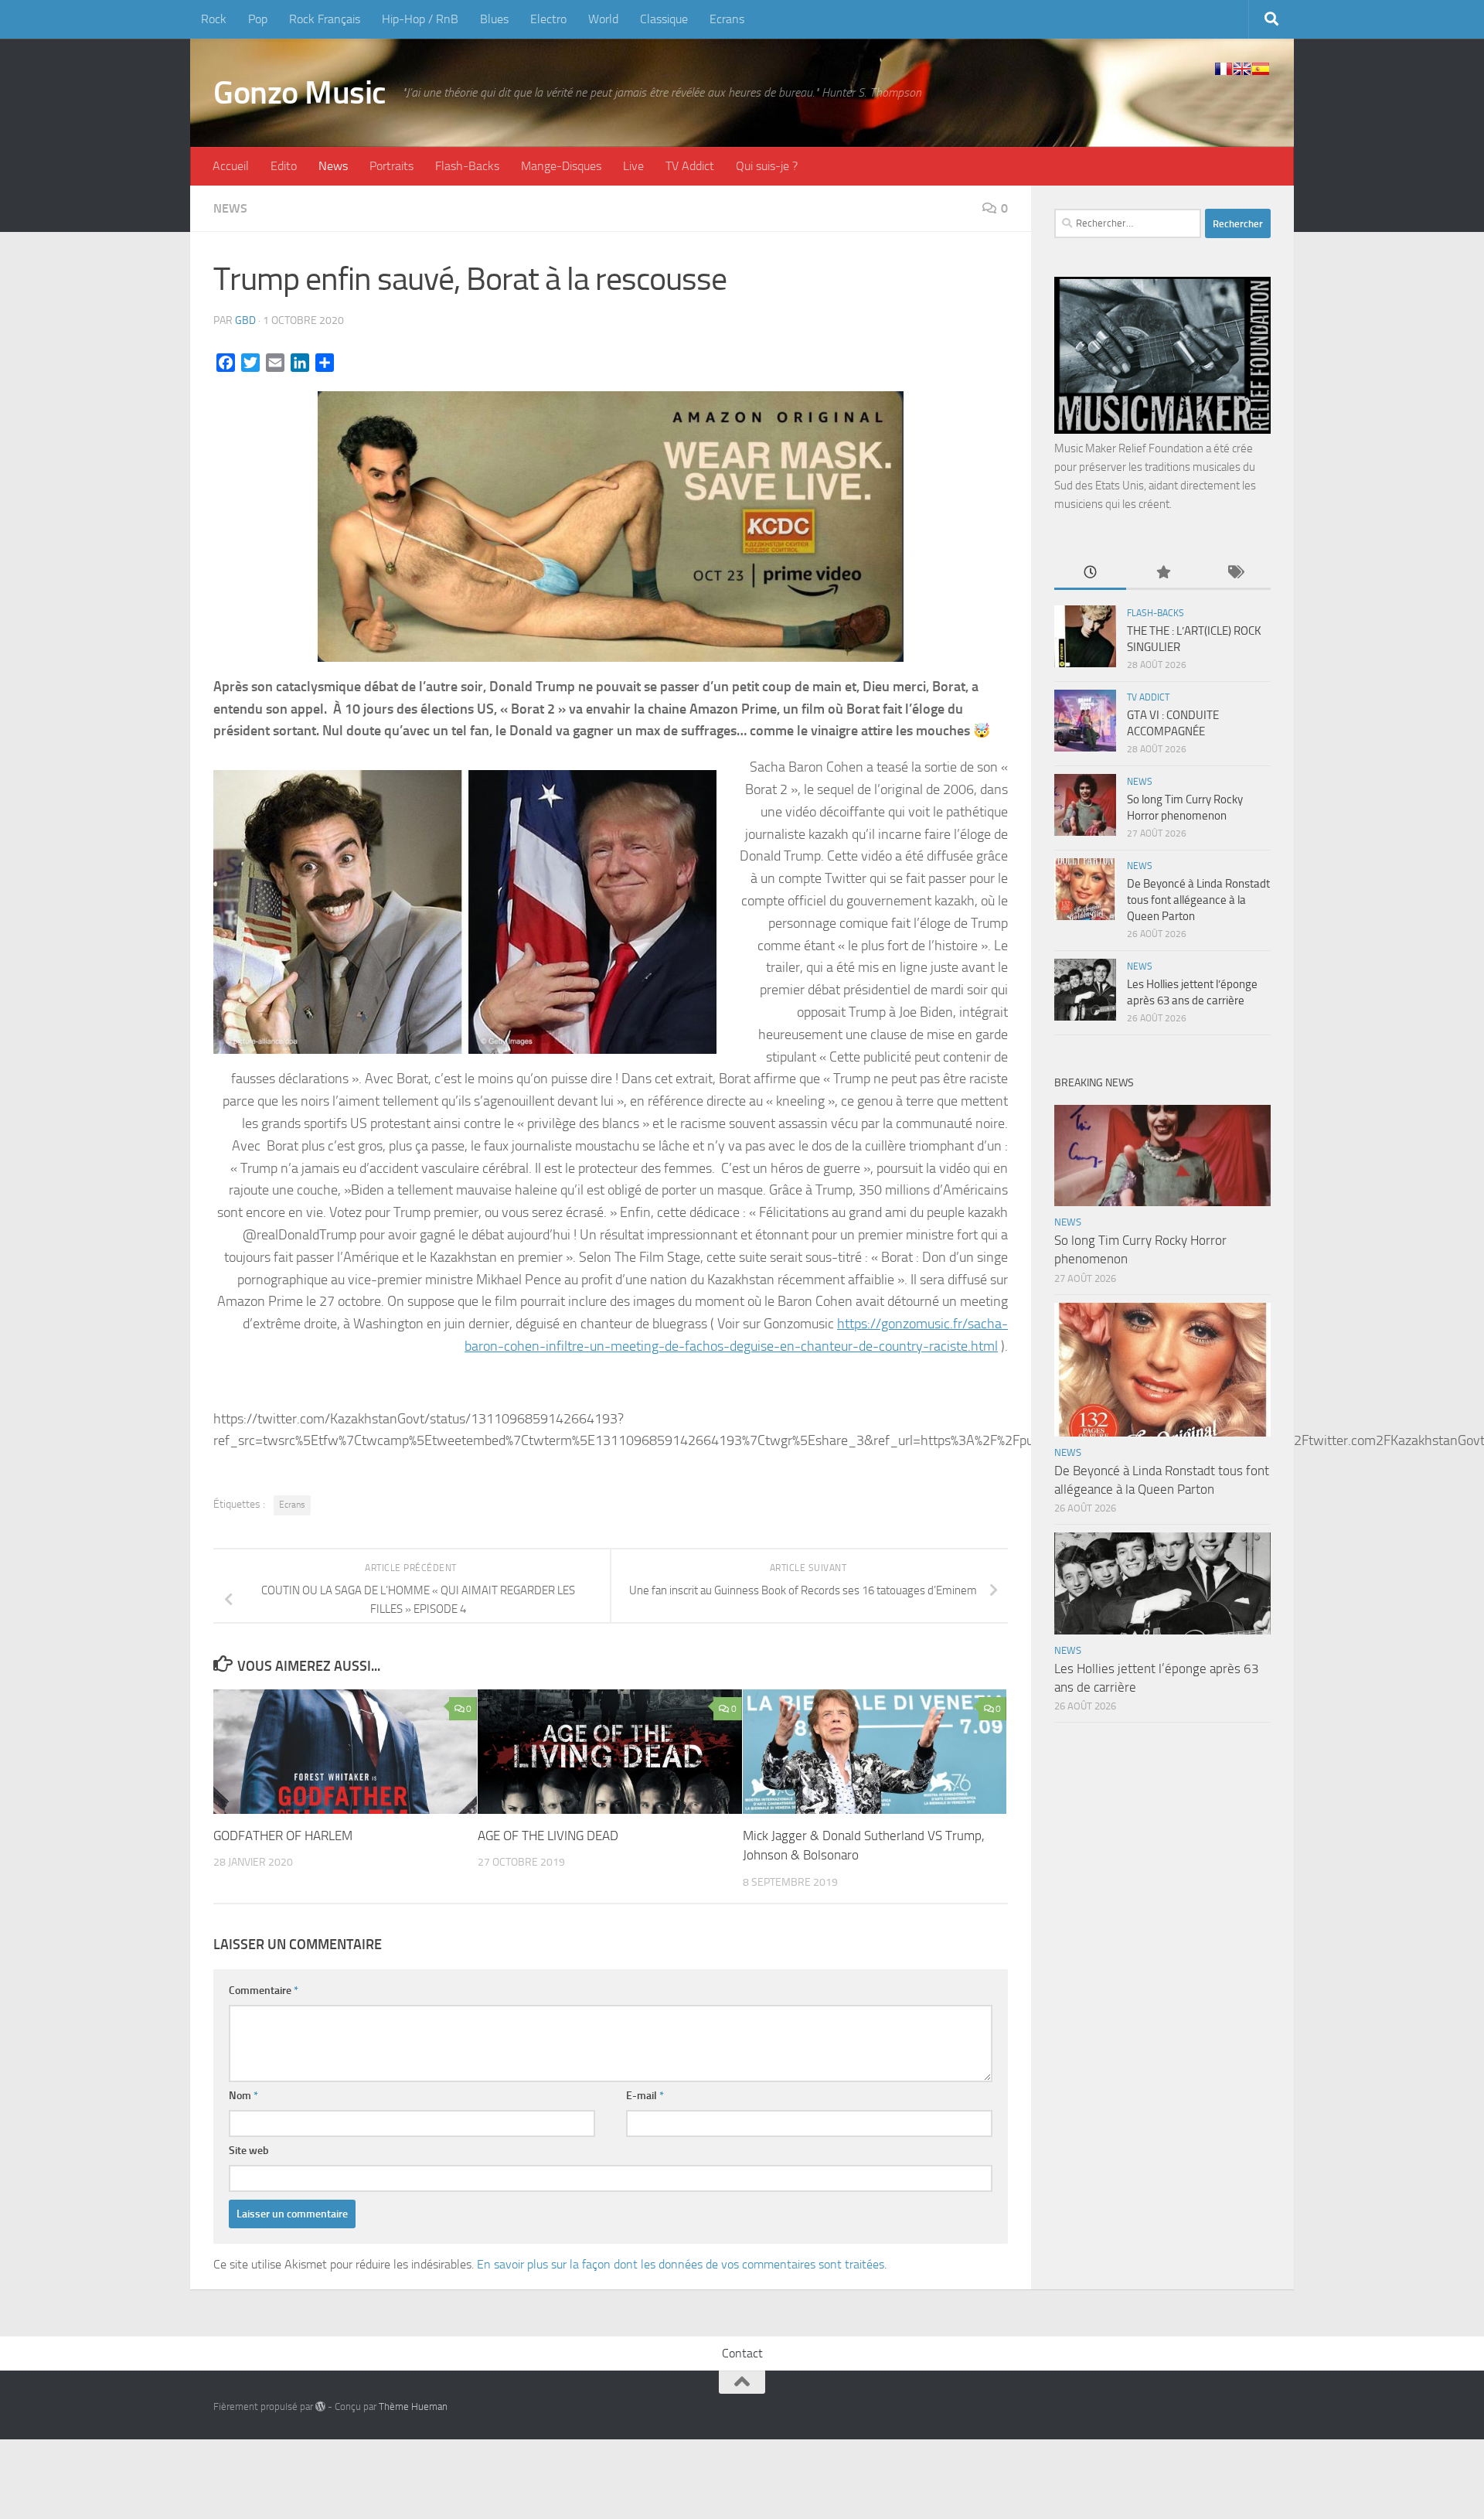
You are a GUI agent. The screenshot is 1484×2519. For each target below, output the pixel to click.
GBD (245, 320)
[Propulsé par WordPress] (320, 2407)
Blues (494, 19)
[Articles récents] (1090, 573)
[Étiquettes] (1235, 573)
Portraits (391, 166)
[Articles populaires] (1162, 573)
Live (633, 166)
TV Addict (690, 166)
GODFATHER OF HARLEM (283, 1836)
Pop (258, 19)
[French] (1224, 69)
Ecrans (727, 19)
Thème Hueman (413, 2407)
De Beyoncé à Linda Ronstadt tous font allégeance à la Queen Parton (1198, 900)
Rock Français (325, 19)
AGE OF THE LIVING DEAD (548, 1836)
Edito (284, 166)
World (603, 19)
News (333, 166)
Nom (243, 2096)
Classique (664, 19)
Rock (214, 19)
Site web (249, 2151)
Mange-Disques (561, 166)
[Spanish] (1261, 69)
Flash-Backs (467, 166)
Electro (548, 19)
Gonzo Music (300, 93)
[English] (1242, 69)
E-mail (645, 2096)
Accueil (231, 166)
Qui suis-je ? (767, 166)
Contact (742, 2353)
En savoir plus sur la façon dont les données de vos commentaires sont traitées (681, 2264)
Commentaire (264, 1991)
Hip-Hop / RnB (420, 19)
